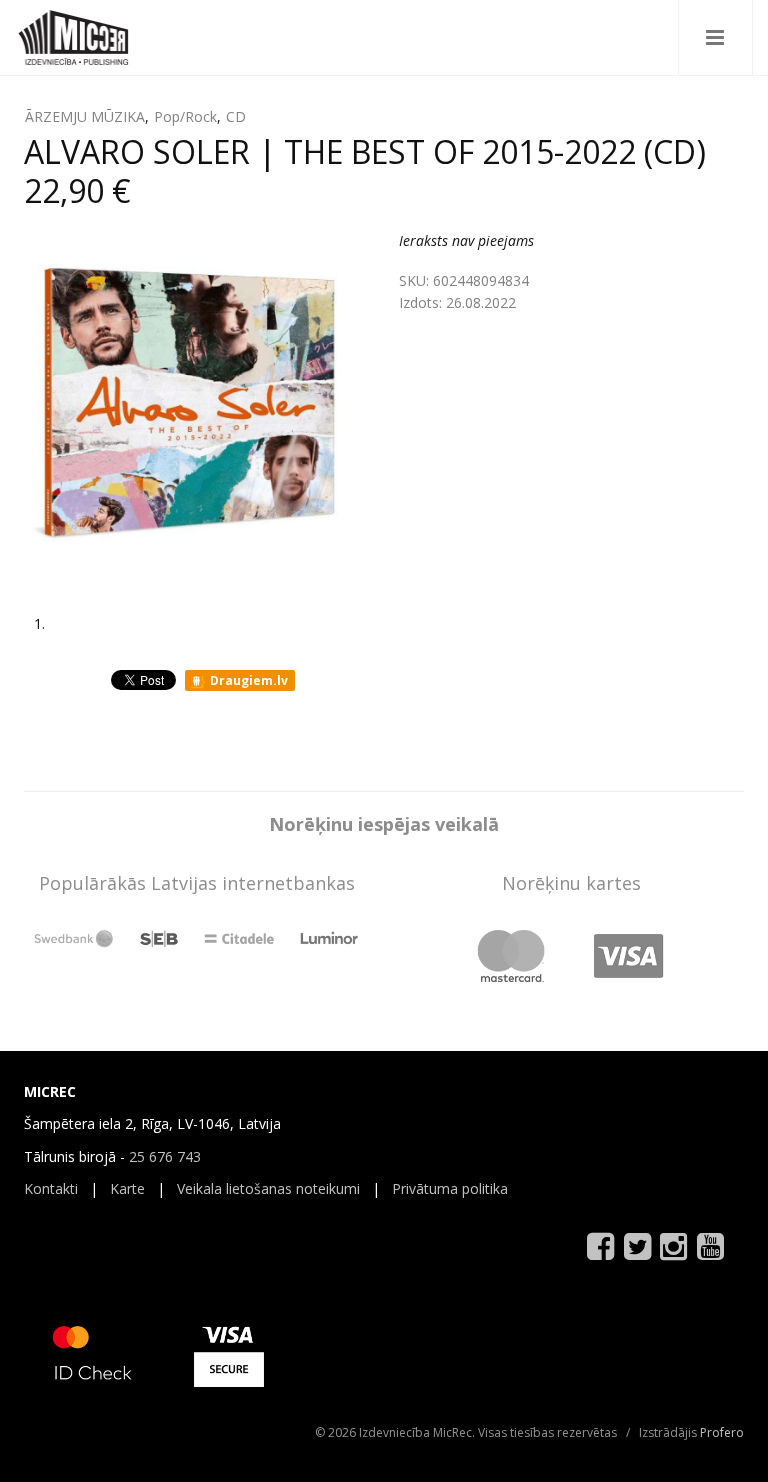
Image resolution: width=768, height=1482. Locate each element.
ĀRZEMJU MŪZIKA (85, 116)
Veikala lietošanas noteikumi (268, 1188)
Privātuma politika (450, 1188)
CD (236, 116)
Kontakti (51, 1188)
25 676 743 (165, 1156)
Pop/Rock (185, 116)
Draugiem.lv (247, 680)
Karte (127, 1188)
